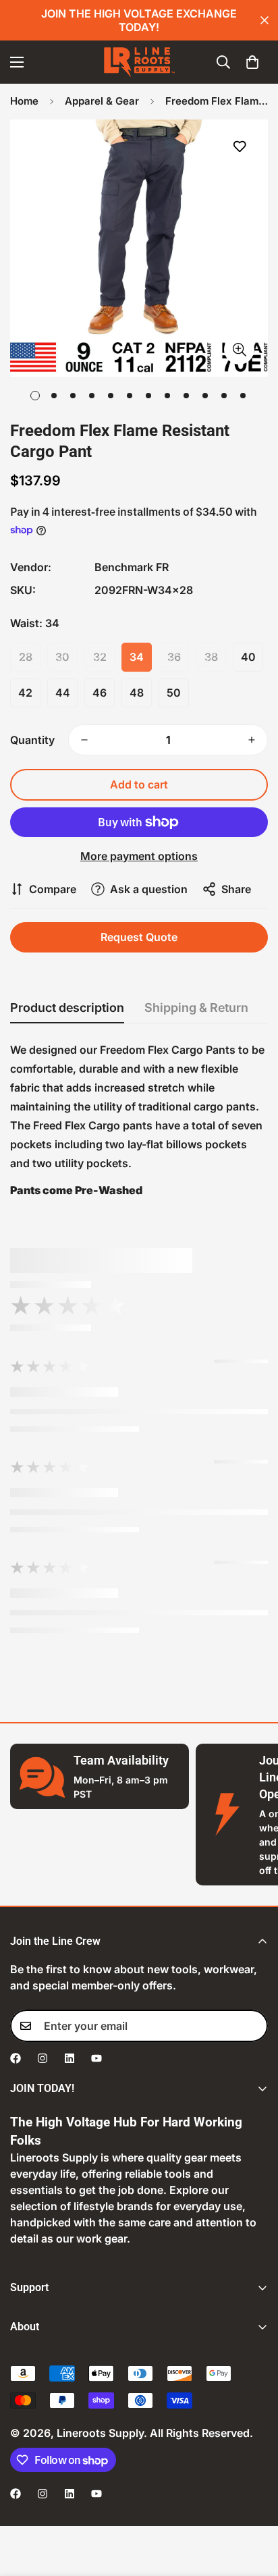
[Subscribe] (253, 2026)
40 (248, 657)
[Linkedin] (69, 2058)
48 (137, 693)
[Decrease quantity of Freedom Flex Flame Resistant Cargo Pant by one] (84, 740)
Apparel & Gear (102, 101)
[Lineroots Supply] (139, 62)
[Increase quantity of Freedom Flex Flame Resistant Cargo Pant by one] (252, 740)
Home (24, 101)
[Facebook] (16, 2058)
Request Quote (139, 937)
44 (63, 693)
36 (174, 657)
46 (100, 693)
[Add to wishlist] (239, 147)
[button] (252, 62)
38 (211, 657)
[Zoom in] (239, 349)
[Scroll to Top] (254, 2504)
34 (137, 657)
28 (26, 657)
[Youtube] (96, 2058)
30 (62, 657)
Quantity (32, 740)
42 (25, 693)
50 (174, 693)
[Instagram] (43, 2058)
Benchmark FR (132, 567)
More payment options (139, 856)
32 (100, 657)
